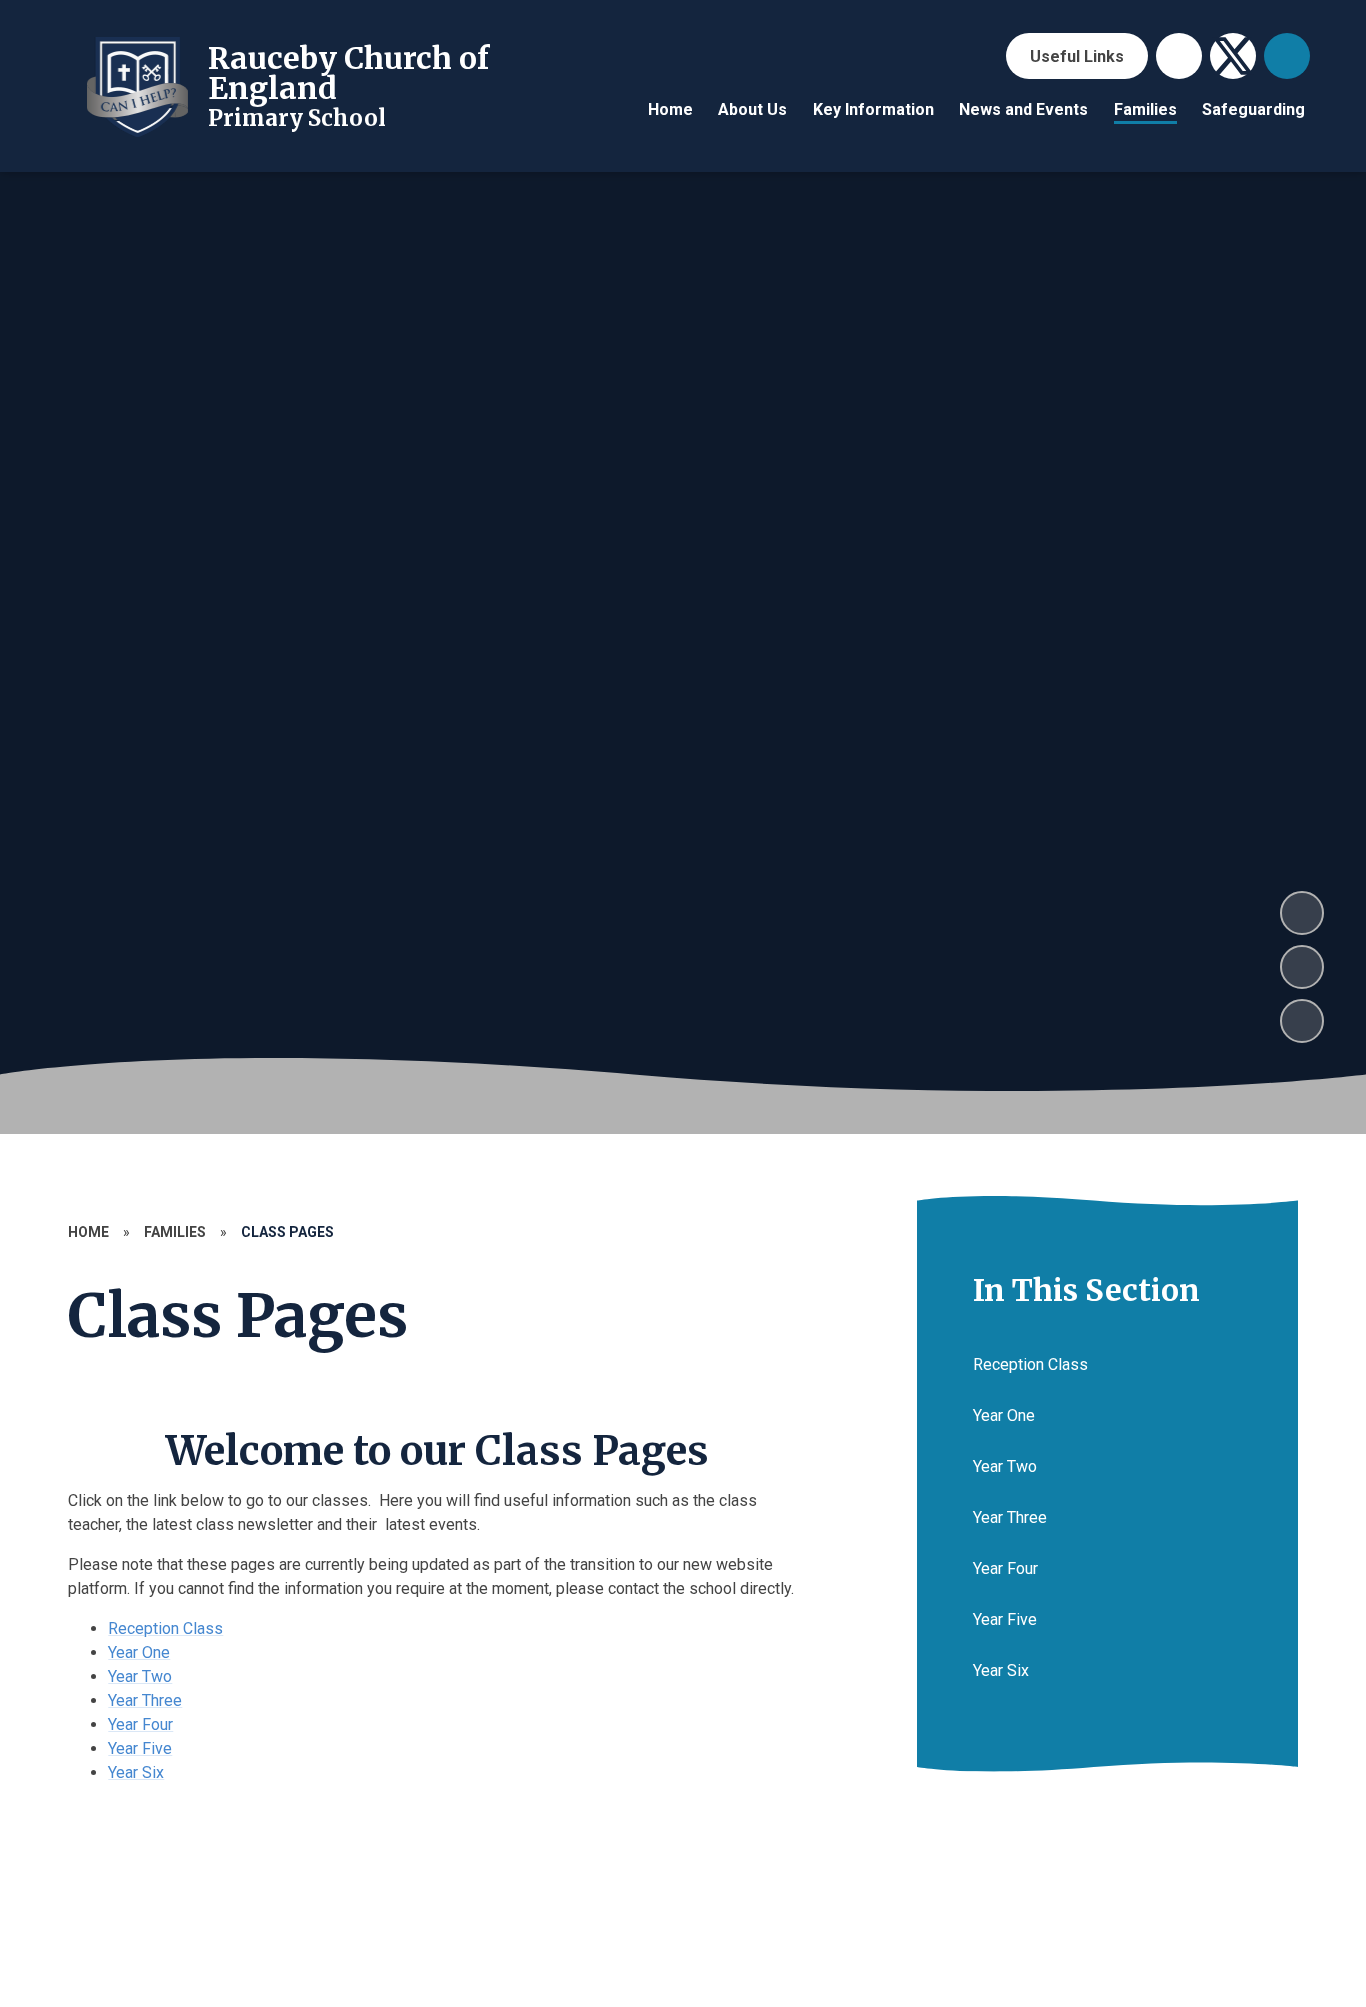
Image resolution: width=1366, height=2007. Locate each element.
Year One (139, 1652)
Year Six (136, 1772)
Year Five (140, 1748)
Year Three (145, 1700)
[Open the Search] (1287, 56)
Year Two (140, 1676)
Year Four (140, 1724)
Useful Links (1077, 56)
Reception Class (165, 1628)
